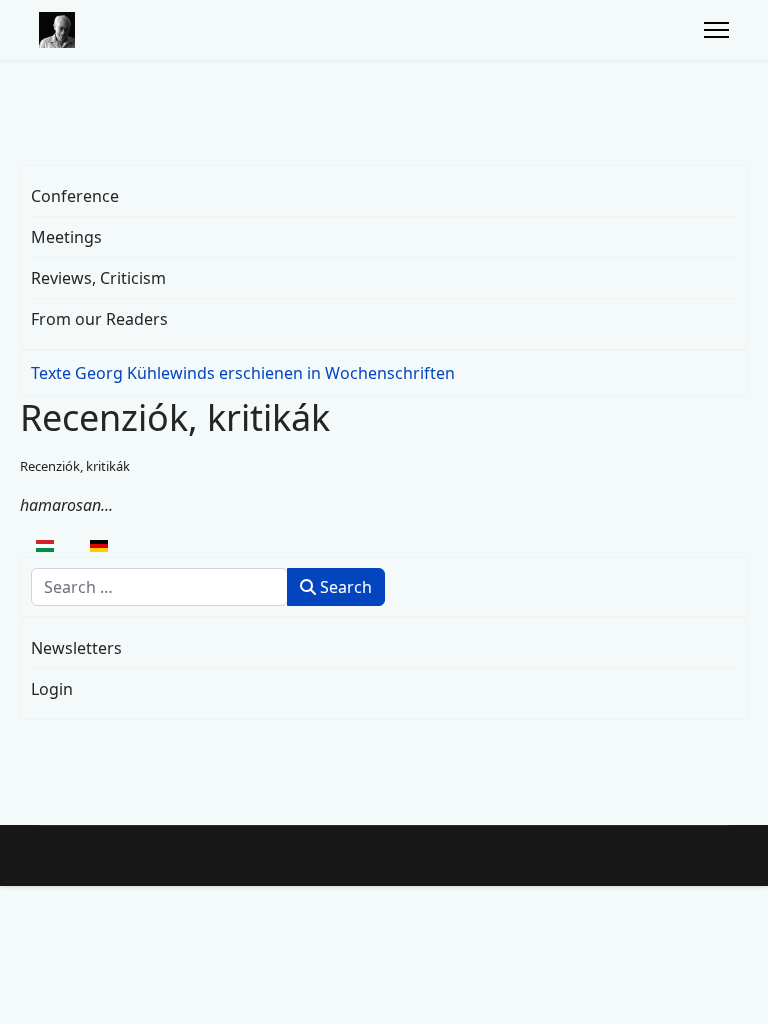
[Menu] (716, 30)
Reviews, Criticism (98, 278)
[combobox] (159, 587)
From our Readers (99, 319)
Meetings (66, 237)
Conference (75, 196)
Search (344, 587)
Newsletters (76, 648)
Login (52, 689)
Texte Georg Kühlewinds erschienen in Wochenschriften (243, 373)
